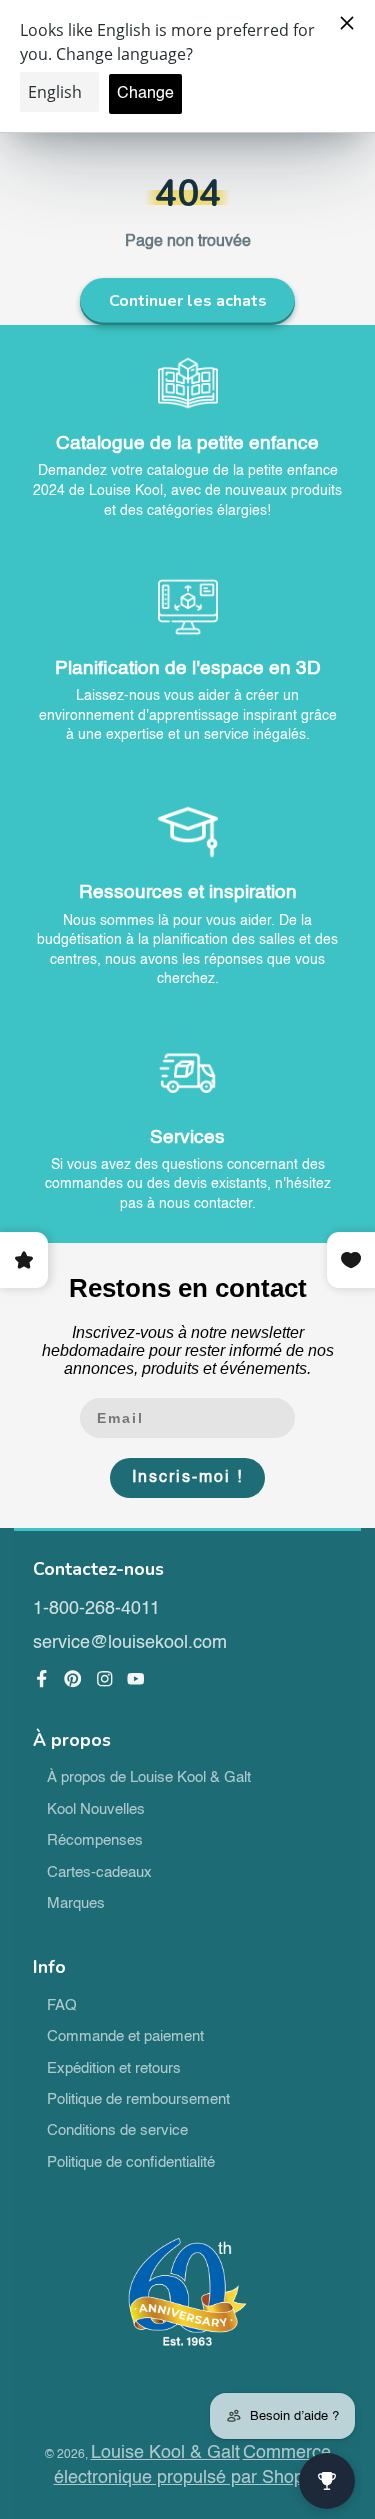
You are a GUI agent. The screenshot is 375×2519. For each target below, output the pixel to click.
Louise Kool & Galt (165, 2453)
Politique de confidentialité (131, 2163)
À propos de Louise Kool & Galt (149, 1778)
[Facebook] (42, 1679)
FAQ (62, 2006)
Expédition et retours (114, 2069)
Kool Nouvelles (96, 1810)
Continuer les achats (188, 301)
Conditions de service (117, 2131)
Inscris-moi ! (187, 1478)
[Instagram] (105, 1679)
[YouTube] (136, 1679)
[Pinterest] (73, 1679)
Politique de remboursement (138, 2100)
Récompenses (95, 1841)
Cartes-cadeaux (99, 1873)
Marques (76, 1904)
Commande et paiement (125, 2037)
